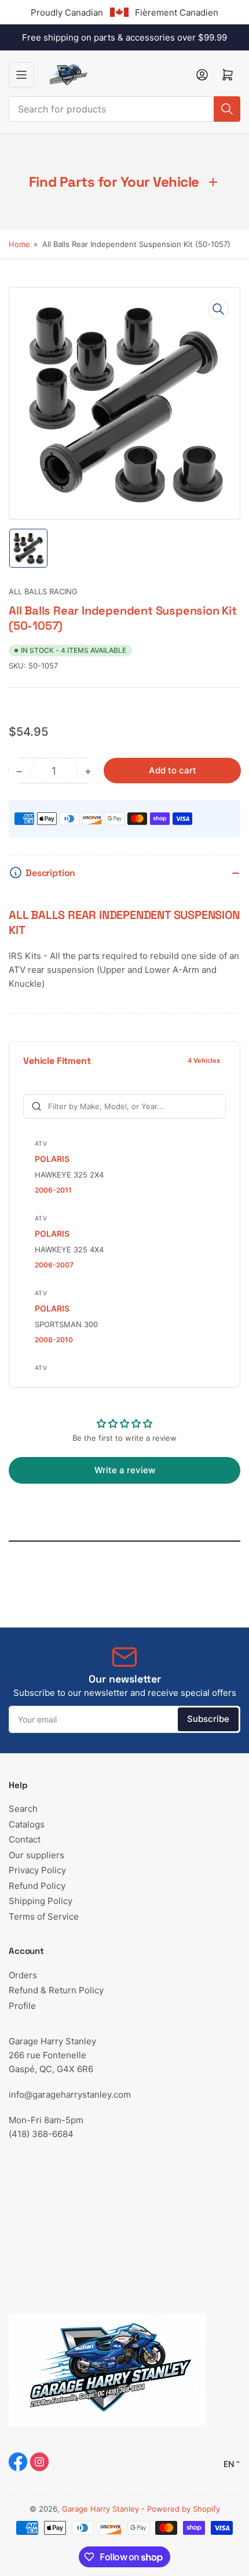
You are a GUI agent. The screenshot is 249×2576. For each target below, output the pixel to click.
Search (23, 1809)
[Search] (227, 109)
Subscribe (208, 1719)
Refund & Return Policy (56, 1990)
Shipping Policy (41, 1901)
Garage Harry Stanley (100, 2509)
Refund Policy (37, 1886)
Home (19, 244)
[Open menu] (21, 75)
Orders (23, 1975)
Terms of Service (44, 1916)
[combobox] (124, 109)
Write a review (125, 1470)
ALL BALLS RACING (43, 591)
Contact (25, 1839)
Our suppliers (36, 1855)
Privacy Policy (37, 1870)
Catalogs (27, 1824)
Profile (22, 2006)
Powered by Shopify (184, 2509)
